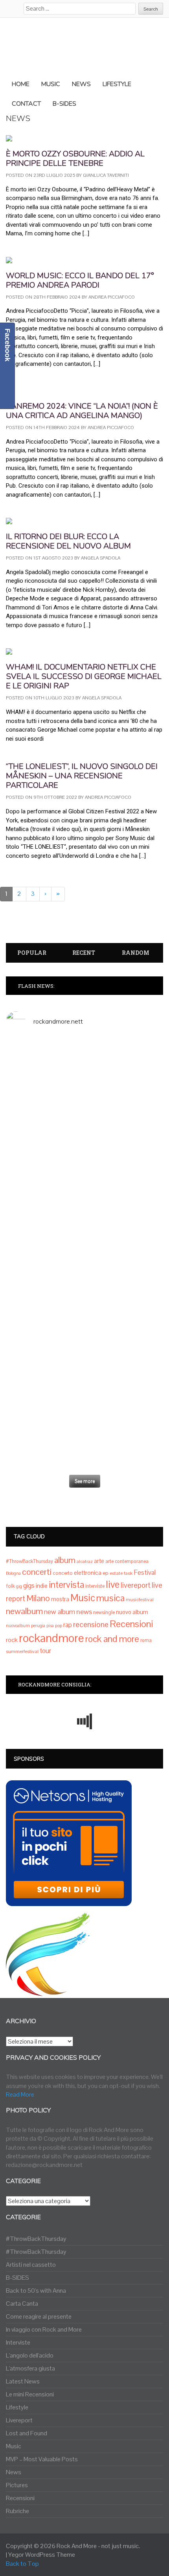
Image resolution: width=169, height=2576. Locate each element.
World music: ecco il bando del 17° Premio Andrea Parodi (80, 280)
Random (136, 953)
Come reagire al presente (39, 2316)
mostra (60, 1599)
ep (106, 1573)
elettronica (88, 1573)
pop (59, 1626)
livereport (136, 1585)
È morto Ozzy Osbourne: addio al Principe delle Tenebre (75, 159)
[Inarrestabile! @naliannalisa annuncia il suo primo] (84, 1280)
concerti (37, 1572)
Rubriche (17, 2511)
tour (45, 1651)
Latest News (23, 2381)
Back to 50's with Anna (36, 2291)
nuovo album (132, 1612)
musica (110, 1598)
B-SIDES (17, 2278)
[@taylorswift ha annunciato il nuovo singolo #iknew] (84, 1411)
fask (128, 1573)
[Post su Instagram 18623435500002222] (84, 1045)
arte (99, 1561)
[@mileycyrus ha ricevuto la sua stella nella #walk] (84, 1450)
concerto (63, 1573)
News (14, 2472)
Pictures (17, 2485)
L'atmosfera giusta (30, 2368)
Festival (145, 1572)
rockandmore (51, 1638)
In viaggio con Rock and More (44, 2329)
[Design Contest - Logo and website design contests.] (48, 1992)
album (65, 1560)
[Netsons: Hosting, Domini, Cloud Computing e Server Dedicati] (69, 1902)
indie (42, 1586)
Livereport (19, 2420)
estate (116, 1573)
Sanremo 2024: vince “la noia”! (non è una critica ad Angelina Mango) (82, 411)
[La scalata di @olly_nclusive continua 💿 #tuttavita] (84, 1075)
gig (19, 1586)
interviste (95, 1586)
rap (68, 1625)
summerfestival (22, 1651)
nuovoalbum (18, 1626)
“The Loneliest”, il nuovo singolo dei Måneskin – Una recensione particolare (82, 776)
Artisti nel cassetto (31, 2265)
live (113, 1584)
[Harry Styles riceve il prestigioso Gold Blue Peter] (84, 1132)
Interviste (18, 2342)
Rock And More (77, 2546)
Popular (32, 953)
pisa (50, 1626)
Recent (84, 953)
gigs (29, 1585)
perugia (38, 1626)
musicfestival (140, 1600)
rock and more (112, 1639)
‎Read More (20, 2094)
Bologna (13, 1573)
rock (12, 1640)
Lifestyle (17, 2407)
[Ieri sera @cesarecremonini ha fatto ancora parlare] (84, 1320)
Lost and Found (27, 2433)
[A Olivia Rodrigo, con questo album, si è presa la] (84, 1215)
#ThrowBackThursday (29, 1561)
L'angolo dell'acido (30, 2355)
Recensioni (131, 1624)
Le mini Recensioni (30, 2394)
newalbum (24, 1611)
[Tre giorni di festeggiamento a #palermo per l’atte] (84, 1368)
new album (60, 1612)
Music (83, 1598)
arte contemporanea (127, 1561)
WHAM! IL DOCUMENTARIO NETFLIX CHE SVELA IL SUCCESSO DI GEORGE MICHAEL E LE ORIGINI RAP (84, 676)
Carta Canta (22, 2304)
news (84, 1612)
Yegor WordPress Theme (42, 2555)
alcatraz (85, 1561)
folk (10, 1586)
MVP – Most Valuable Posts (42, 2459)
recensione (91, 1625)
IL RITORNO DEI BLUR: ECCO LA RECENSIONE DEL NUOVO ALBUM (68, 541)
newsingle (104, 1613)
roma (146, 1640)
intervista (66, 1585)
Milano (38, 1598)
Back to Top (22, 2564)
